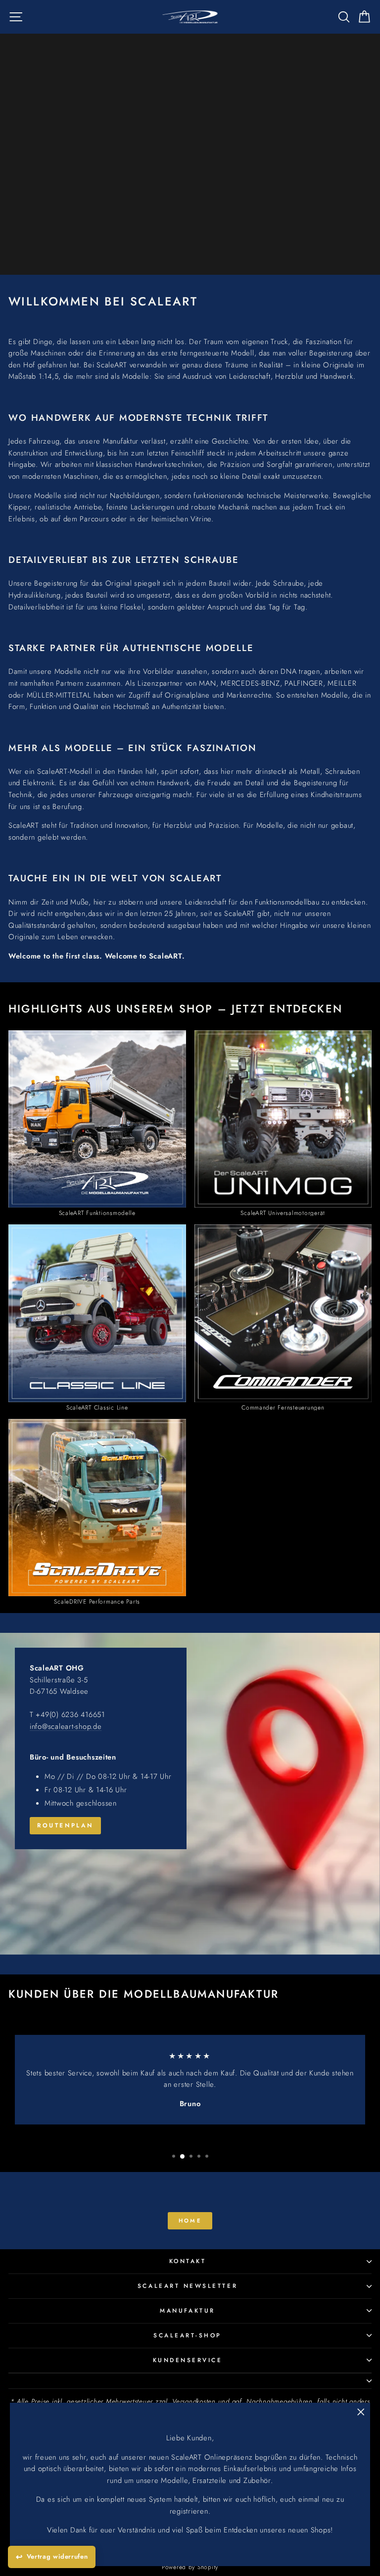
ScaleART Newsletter (188, 2286)
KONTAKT (188, 2261)
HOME (190, 2221)
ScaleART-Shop (188, 2335)
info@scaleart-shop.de (66, 1726)
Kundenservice (188, 2360)
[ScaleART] (190, 1794)
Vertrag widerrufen (57, 2556)
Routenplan (65, 1825)
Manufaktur (187, 2310)
